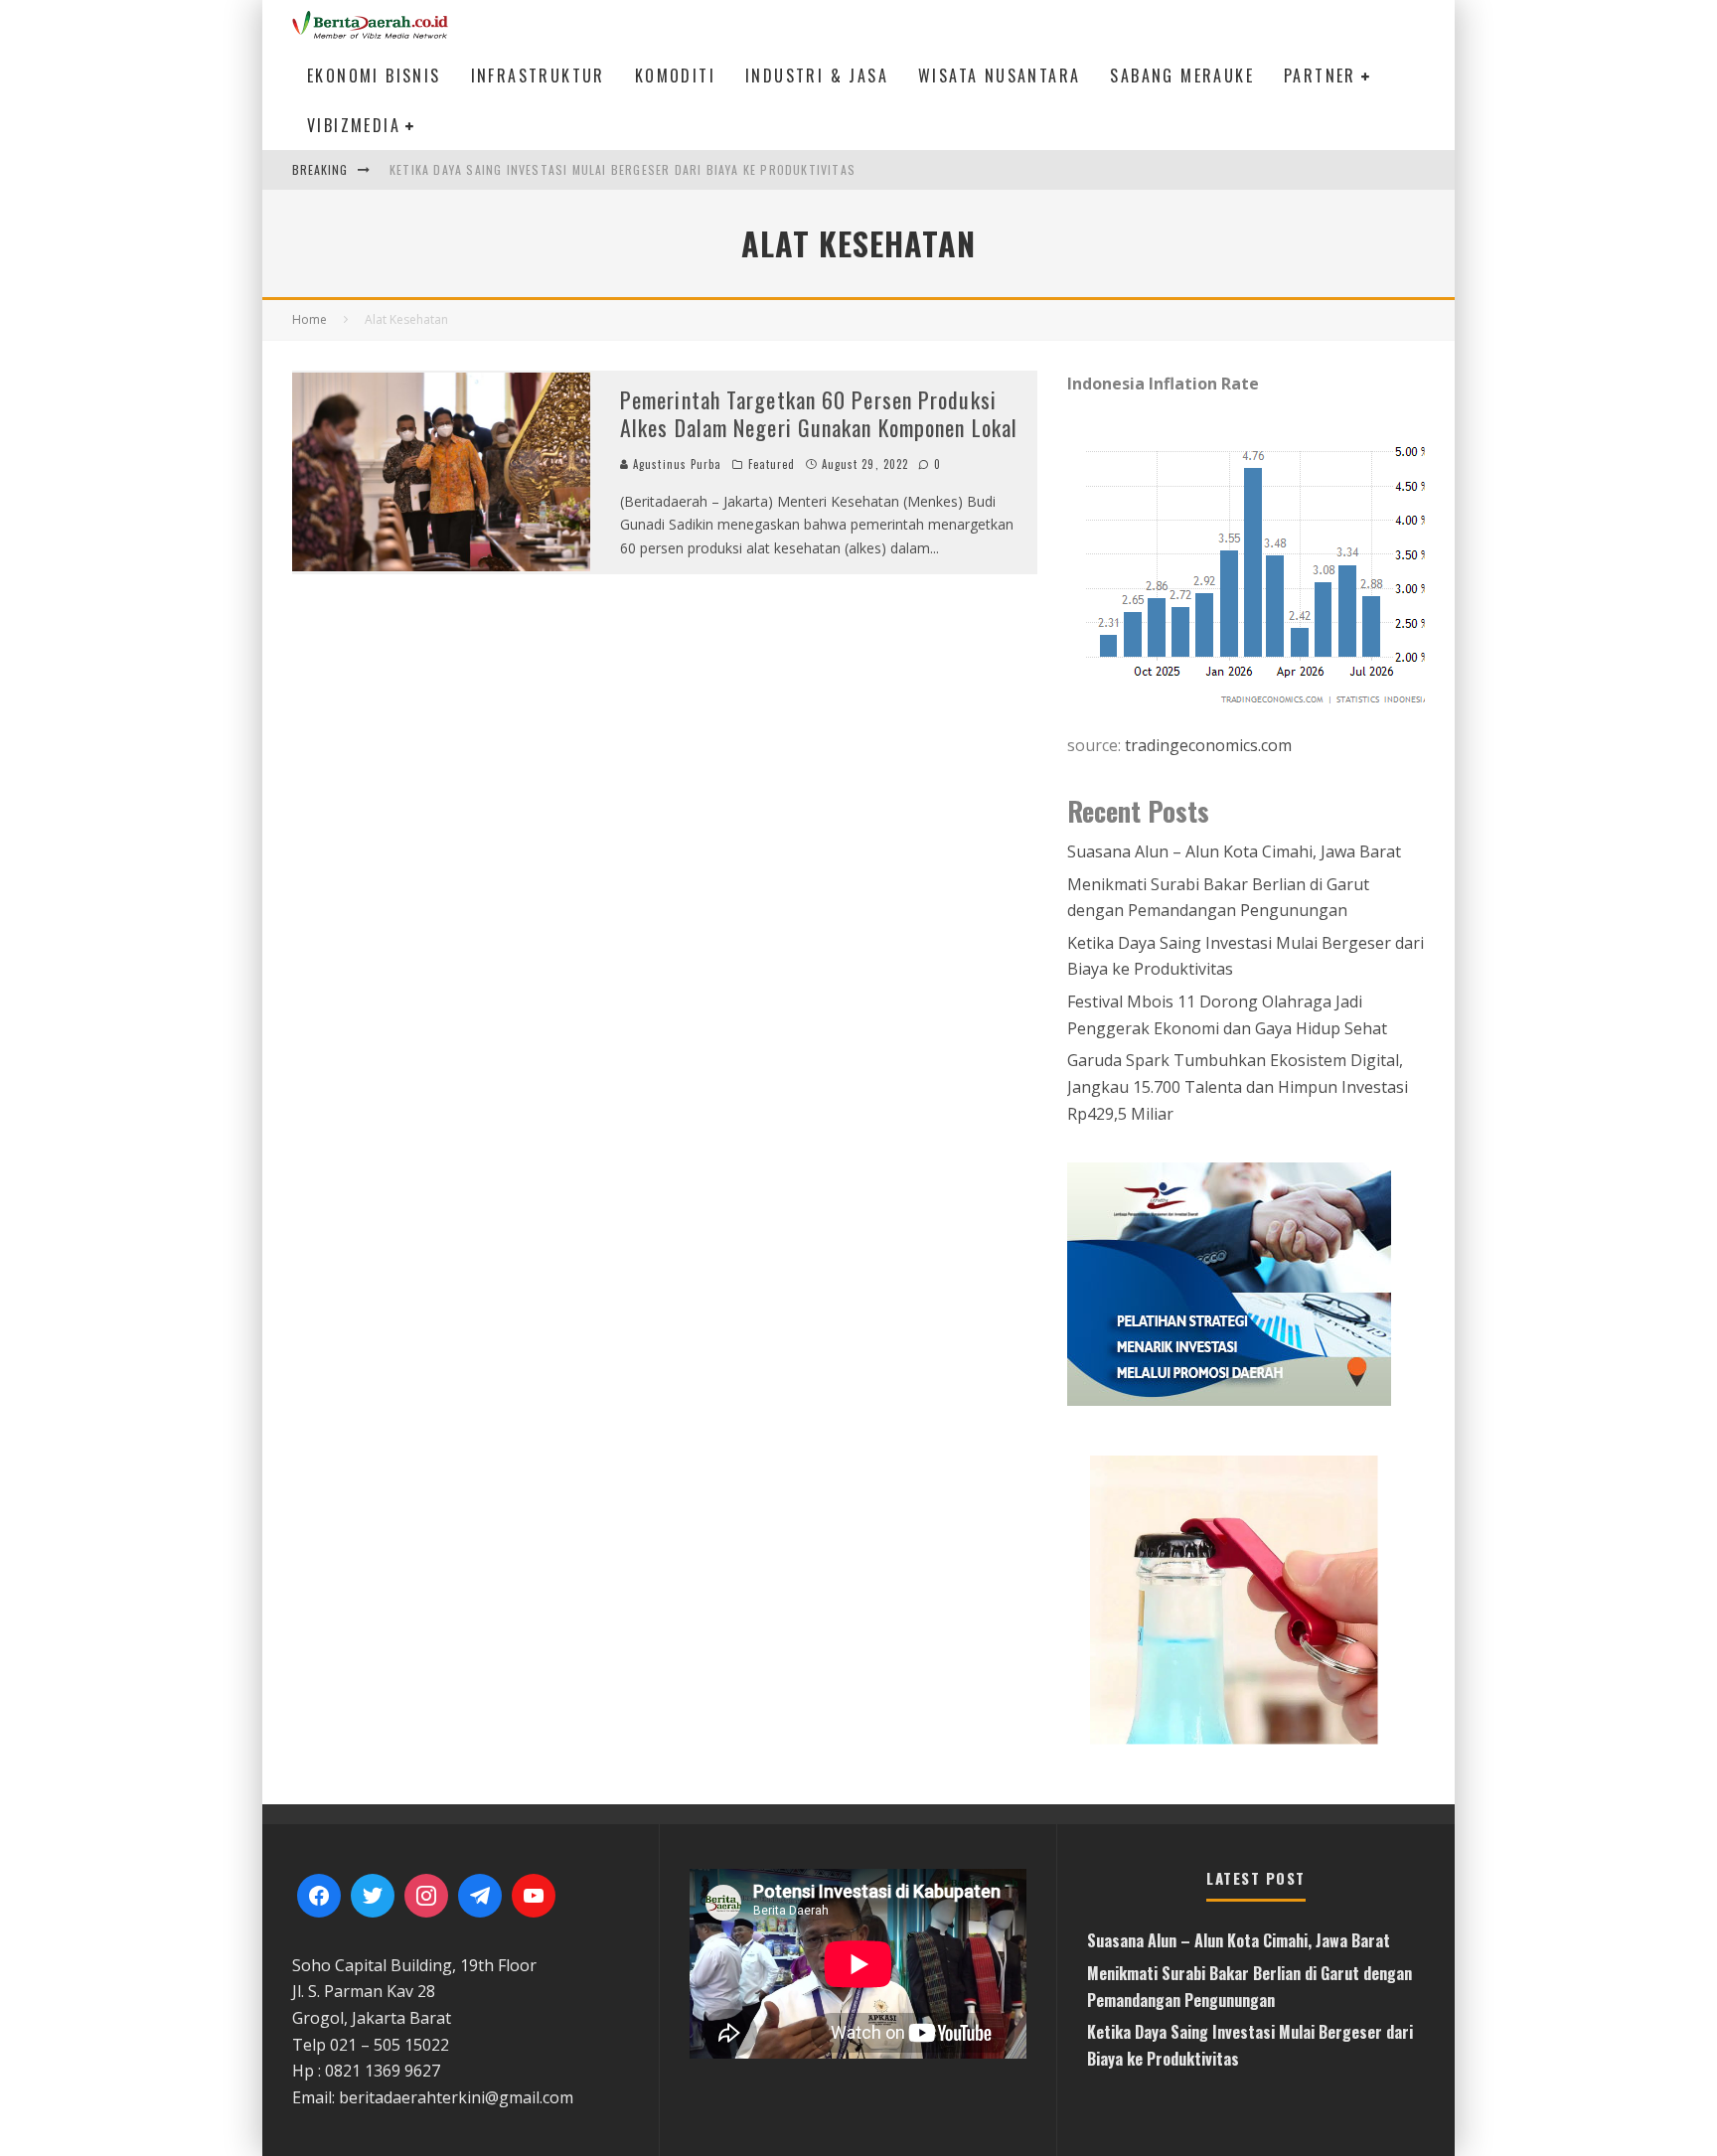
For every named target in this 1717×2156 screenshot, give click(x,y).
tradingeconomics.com (1208, 745)
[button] (1246, 1598)
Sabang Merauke (1182, 76)
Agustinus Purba (676, 464)
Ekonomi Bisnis (374, 76)
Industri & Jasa (817, 76)
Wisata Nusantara (999, 76)
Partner (1320, 76)
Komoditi (675, 76)
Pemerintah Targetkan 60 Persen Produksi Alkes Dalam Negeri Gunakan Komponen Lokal (819, 414)
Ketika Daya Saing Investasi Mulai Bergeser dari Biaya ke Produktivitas (623, 169)
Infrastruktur (538, 76)
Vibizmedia (354, 125)
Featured (772, 464)
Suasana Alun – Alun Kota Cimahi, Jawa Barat (1234, 851)
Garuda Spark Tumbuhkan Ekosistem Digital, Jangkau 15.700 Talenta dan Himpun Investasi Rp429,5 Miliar (1238, 1086)
